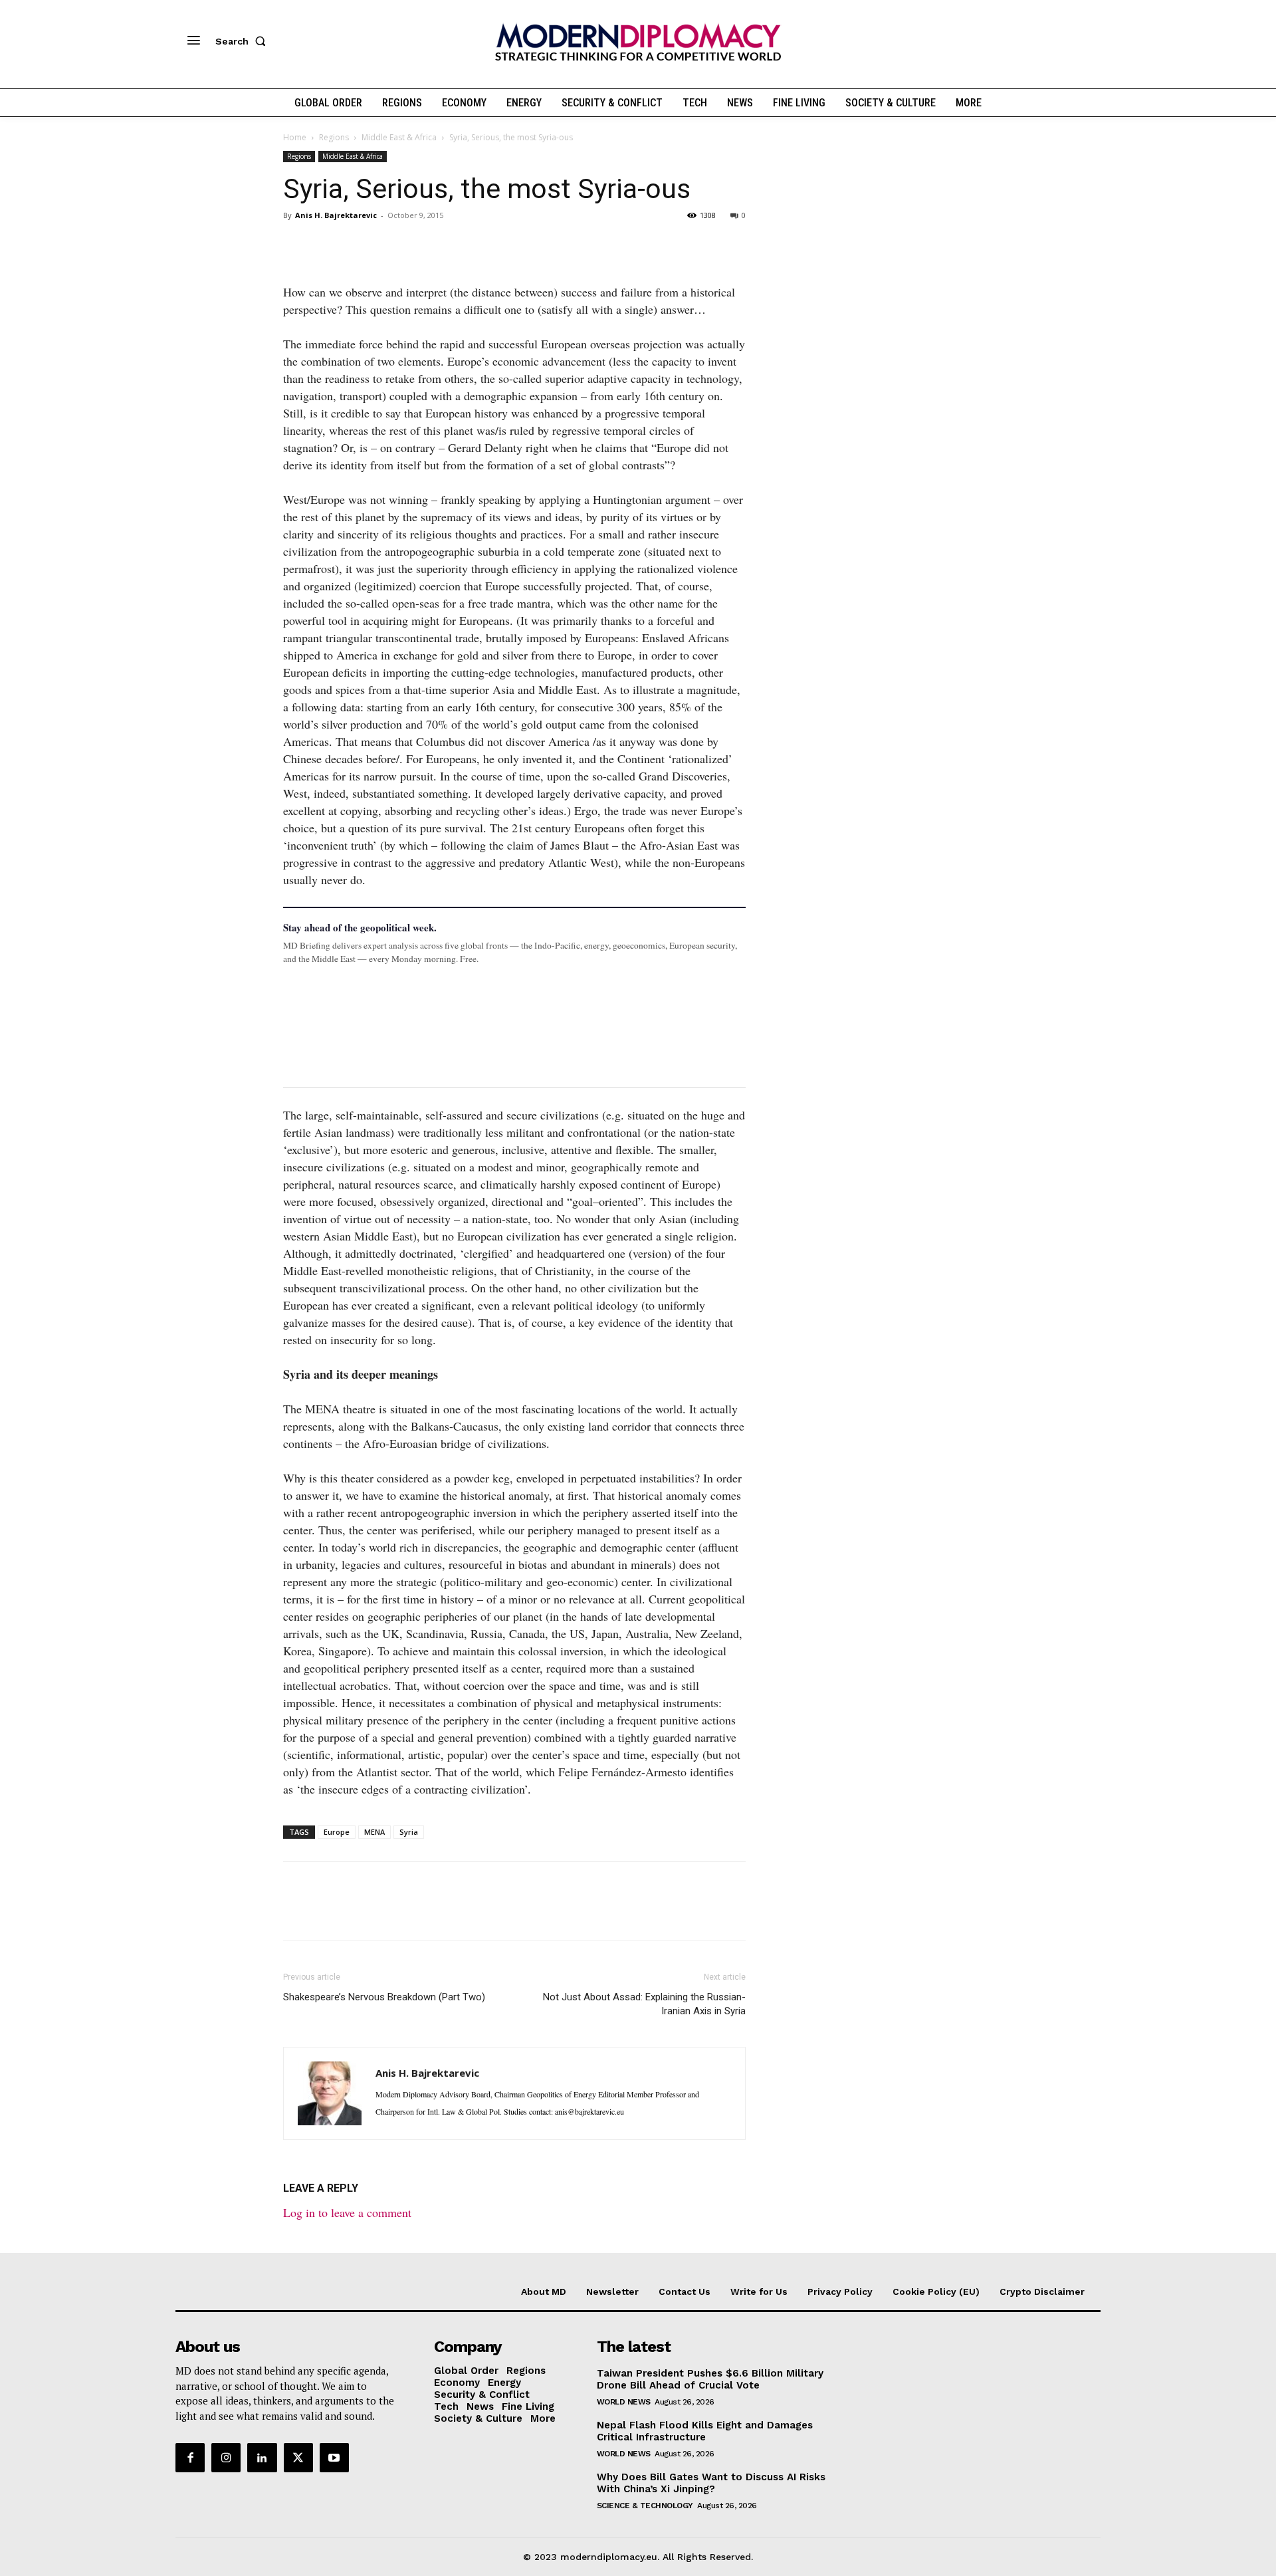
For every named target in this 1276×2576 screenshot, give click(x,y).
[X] (327, 245)
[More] (480, 245)
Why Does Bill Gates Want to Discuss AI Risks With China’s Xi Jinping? (711, 2483)
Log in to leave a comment (347, 2212)
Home (295, 137)
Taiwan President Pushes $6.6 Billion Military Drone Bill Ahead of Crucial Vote (710, 2379)
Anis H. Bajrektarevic (336, 215)
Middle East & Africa (399, 137)
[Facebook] (296, 245)
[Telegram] (449, 245)
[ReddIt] (419, 245)
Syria (409, 1832)
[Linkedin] (388, 245)
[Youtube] (334, 2458)
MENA (374, 1832)
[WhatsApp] (358, 245)
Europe (337, 1832)
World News (624, 2402)
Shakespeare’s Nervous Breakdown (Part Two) (384, 1997)
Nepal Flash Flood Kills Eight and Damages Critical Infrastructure (705, 2431)
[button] (243, 41)
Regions (334, 137)
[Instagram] (226, 2458)
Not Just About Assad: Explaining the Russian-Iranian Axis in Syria (644, 2004)
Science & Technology (645, 2506)
